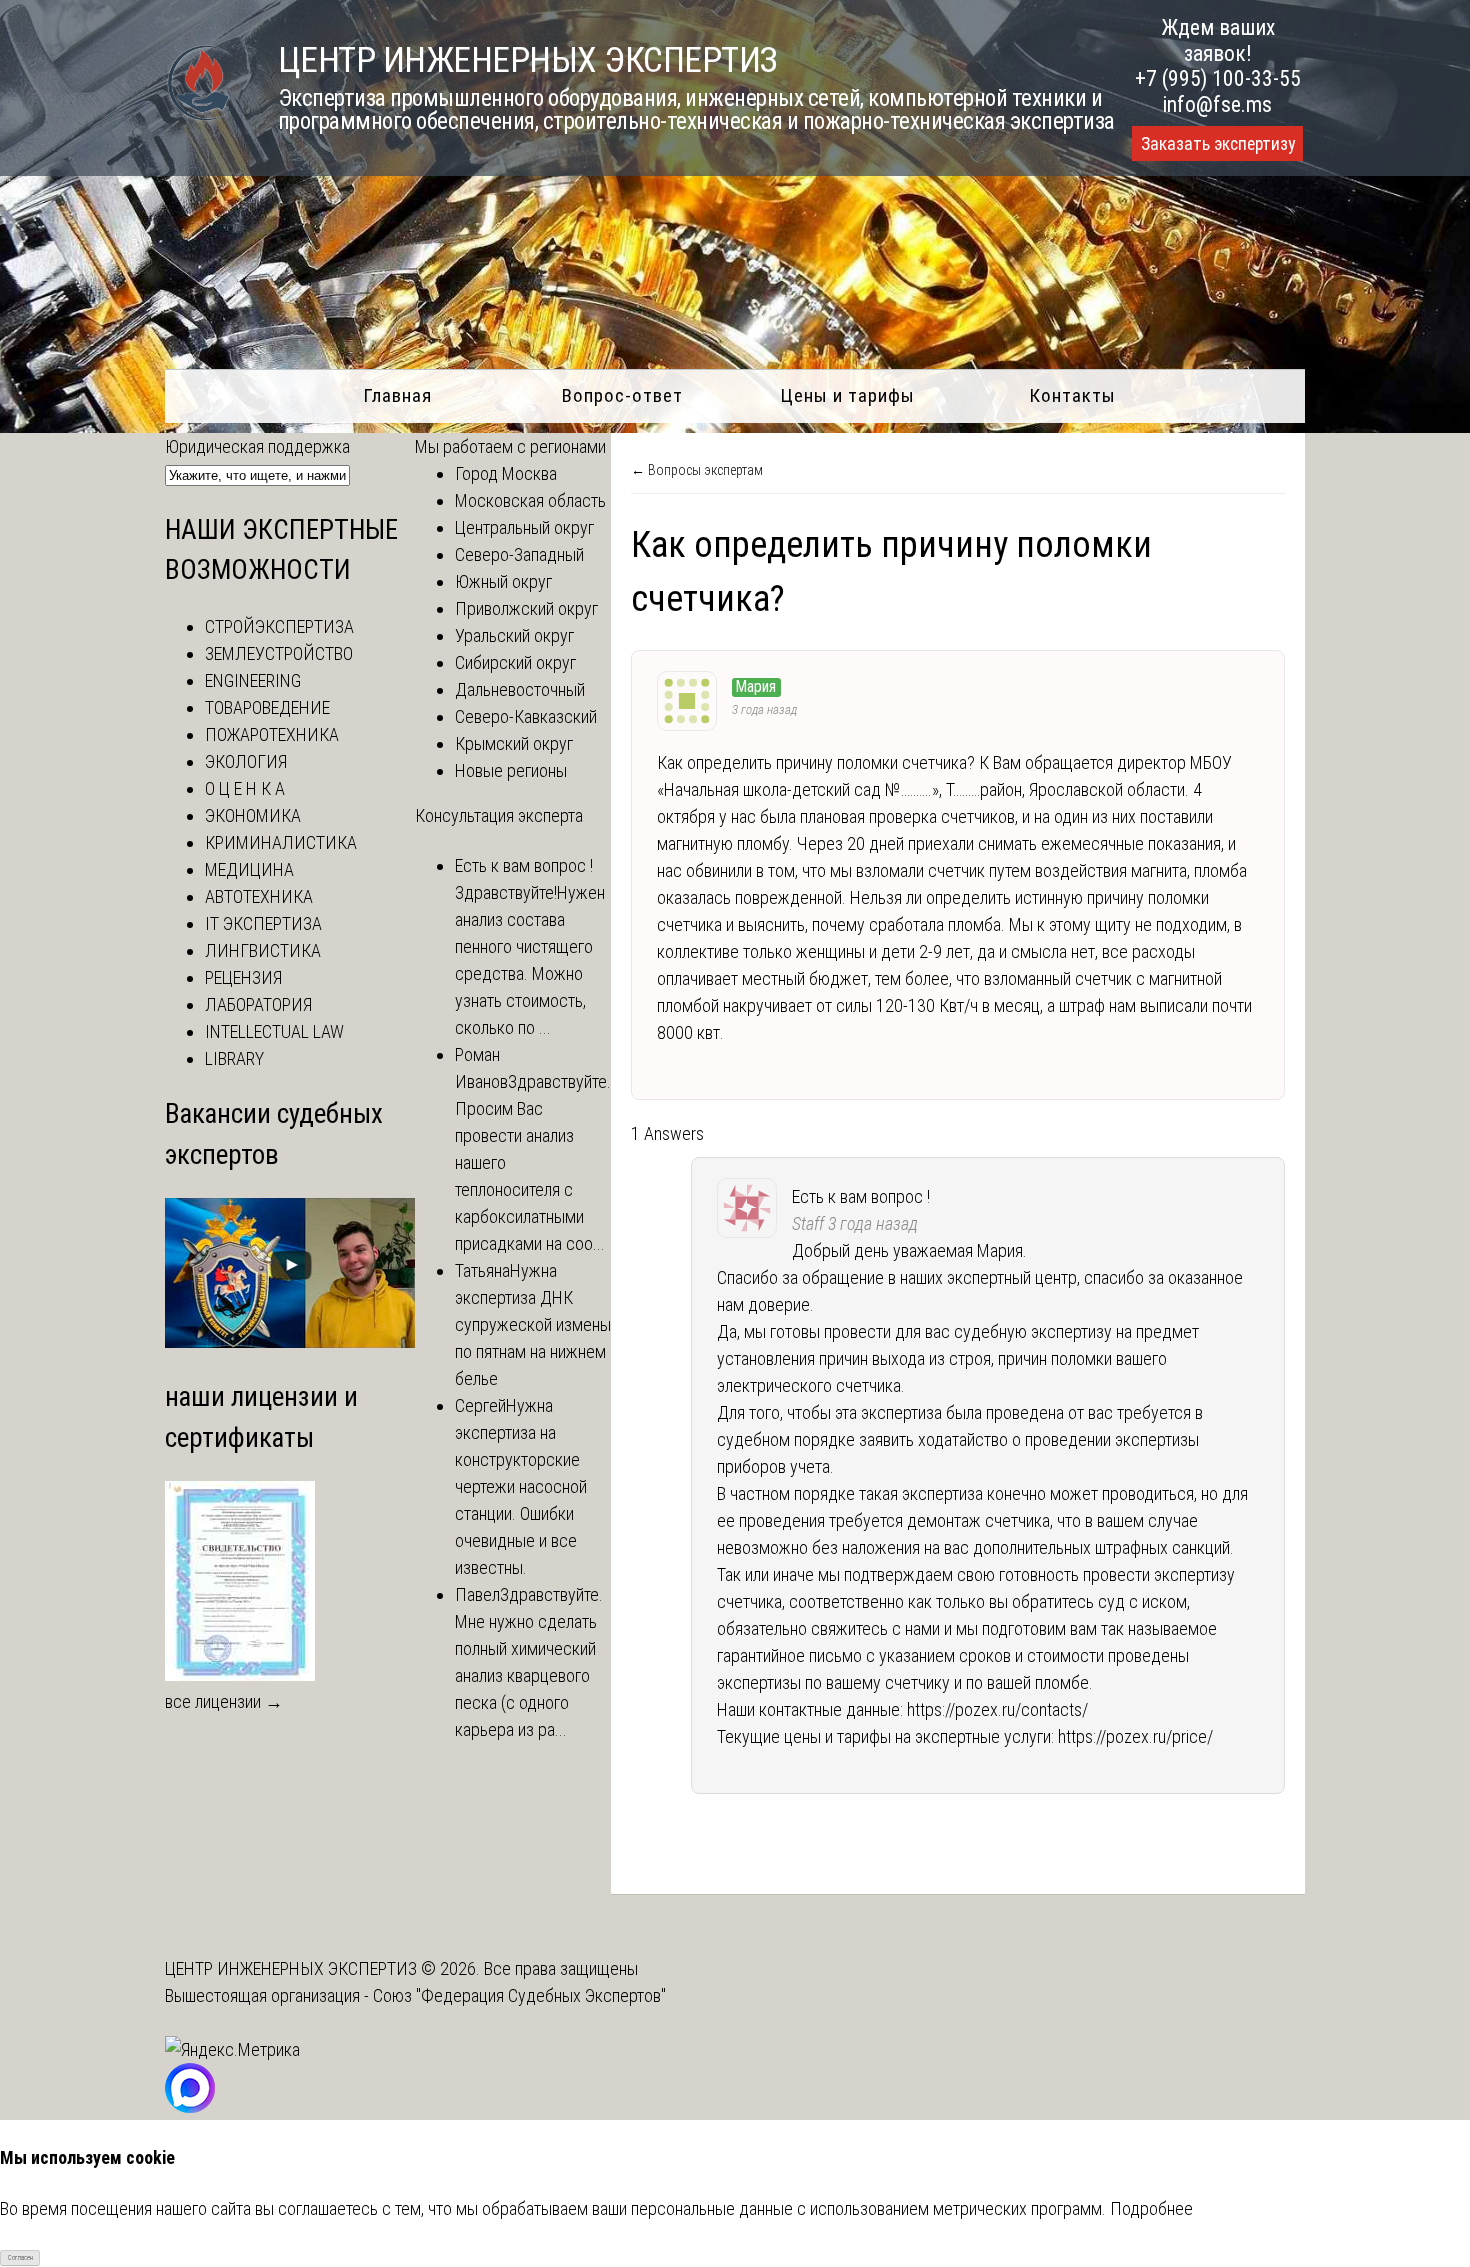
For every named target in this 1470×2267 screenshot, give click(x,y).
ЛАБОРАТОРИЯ (258, 1004)
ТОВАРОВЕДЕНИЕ (267, 707)
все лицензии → (224, 1701)
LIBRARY (234, 1058)
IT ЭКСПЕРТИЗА (263, 923)
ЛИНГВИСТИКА (263, 950)
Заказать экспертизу (1218, 144)
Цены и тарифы (847, 395)
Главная (397, 395)
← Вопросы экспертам (697, 470)
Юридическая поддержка (257, 446)
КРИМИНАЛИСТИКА (281, 842)
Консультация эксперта (499, 815)
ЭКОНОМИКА (253, 815)
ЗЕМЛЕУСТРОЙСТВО (279, 653)
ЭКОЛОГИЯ (246, 761)
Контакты (1072, 395)
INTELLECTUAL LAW (274, 1031)
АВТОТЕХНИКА (259, 896)
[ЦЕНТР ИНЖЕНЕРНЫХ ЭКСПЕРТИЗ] (199, 118)
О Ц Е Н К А (245, 788)
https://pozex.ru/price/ (1135, 1736)
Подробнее (1151, 2208)
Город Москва (506, 473)
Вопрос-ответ (622, 395)
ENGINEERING (253, 680)
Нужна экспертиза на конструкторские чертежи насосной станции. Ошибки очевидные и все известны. (521, 1486)
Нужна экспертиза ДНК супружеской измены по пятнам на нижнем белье (533, 1324)
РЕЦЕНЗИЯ (243, 977)
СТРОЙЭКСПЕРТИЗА (279, 626)
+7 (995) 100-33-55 (1218, 78)
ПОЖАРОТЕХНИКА (272, 734)
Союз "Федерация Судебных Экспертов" (519, 1995)
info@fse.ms (1217, 104)
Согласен (20, 2258)
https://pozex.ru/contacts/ (997, 1709)
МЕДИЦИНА (249, 869)
